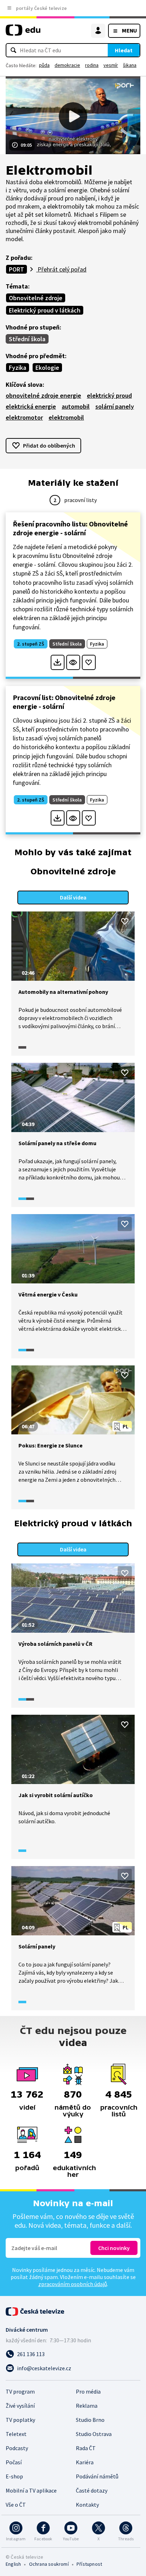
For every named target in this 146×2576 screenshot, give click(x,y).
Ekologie (47, 368)
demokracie (67, 65)
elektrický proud (109, 395)
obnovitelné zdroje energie (43, 395)
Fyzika (18, 368)
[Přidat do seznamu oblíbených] (89, 662)
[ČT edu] (23, 33)
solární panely (115, 406)
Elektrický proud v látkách (45, 310)
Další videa (73, 897)
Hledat (124, 50)
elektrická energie (31, 406)
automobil (76, 406)
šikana (130, 65)
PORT (16, 269)
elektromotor (24, 417)
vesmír (111, 65)
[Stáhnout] (58, 662)
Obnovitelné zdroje (36, 298)
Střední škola (27, 339)
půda (44, 65)
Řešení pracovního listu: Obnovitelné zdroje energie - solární (70, 528)
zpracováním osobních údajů (73, 2284)
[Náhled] (73, 662)
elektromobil (66, 417)
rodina (92, 65)
